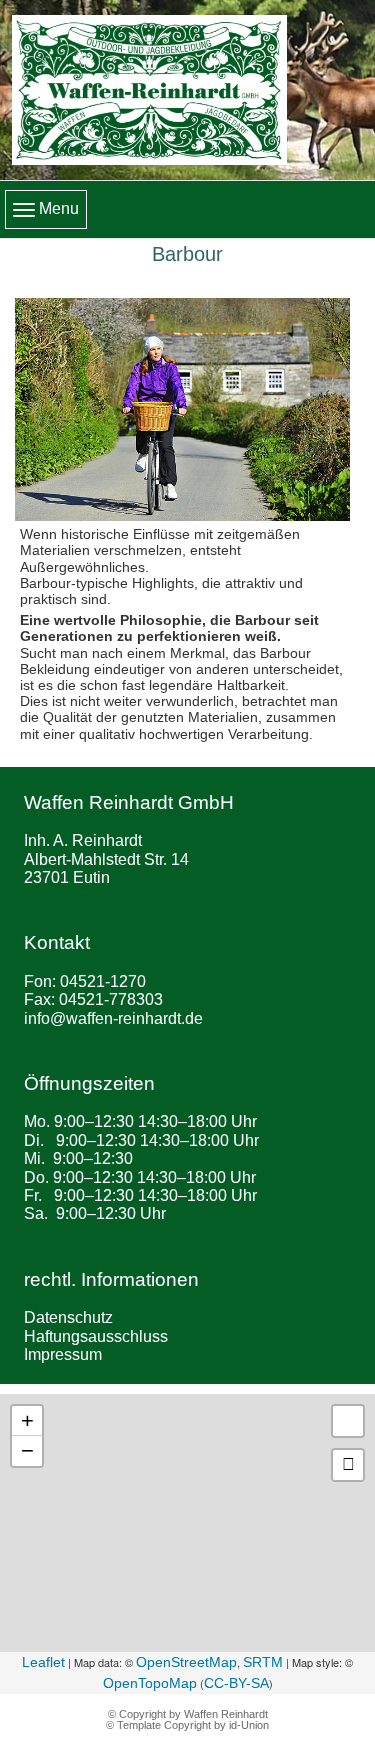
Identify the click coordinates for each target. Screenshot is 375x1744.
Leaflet (43, 1662)
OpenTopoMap (150, 1683)
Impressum (63, 1354)
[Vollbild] (348, 1421)
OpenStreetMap (186, 1662)
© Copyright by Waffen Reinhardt (188, 1714)
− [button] (27, 1450)
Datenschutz (68, 1317)
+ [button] (27, 1420)
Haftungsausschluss (96, 1336)
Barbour (187, 254)
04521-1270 (103, 981)
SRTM (263, 1662)
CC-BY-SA (236, 1683)
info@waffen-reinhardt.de (113, 1018)
